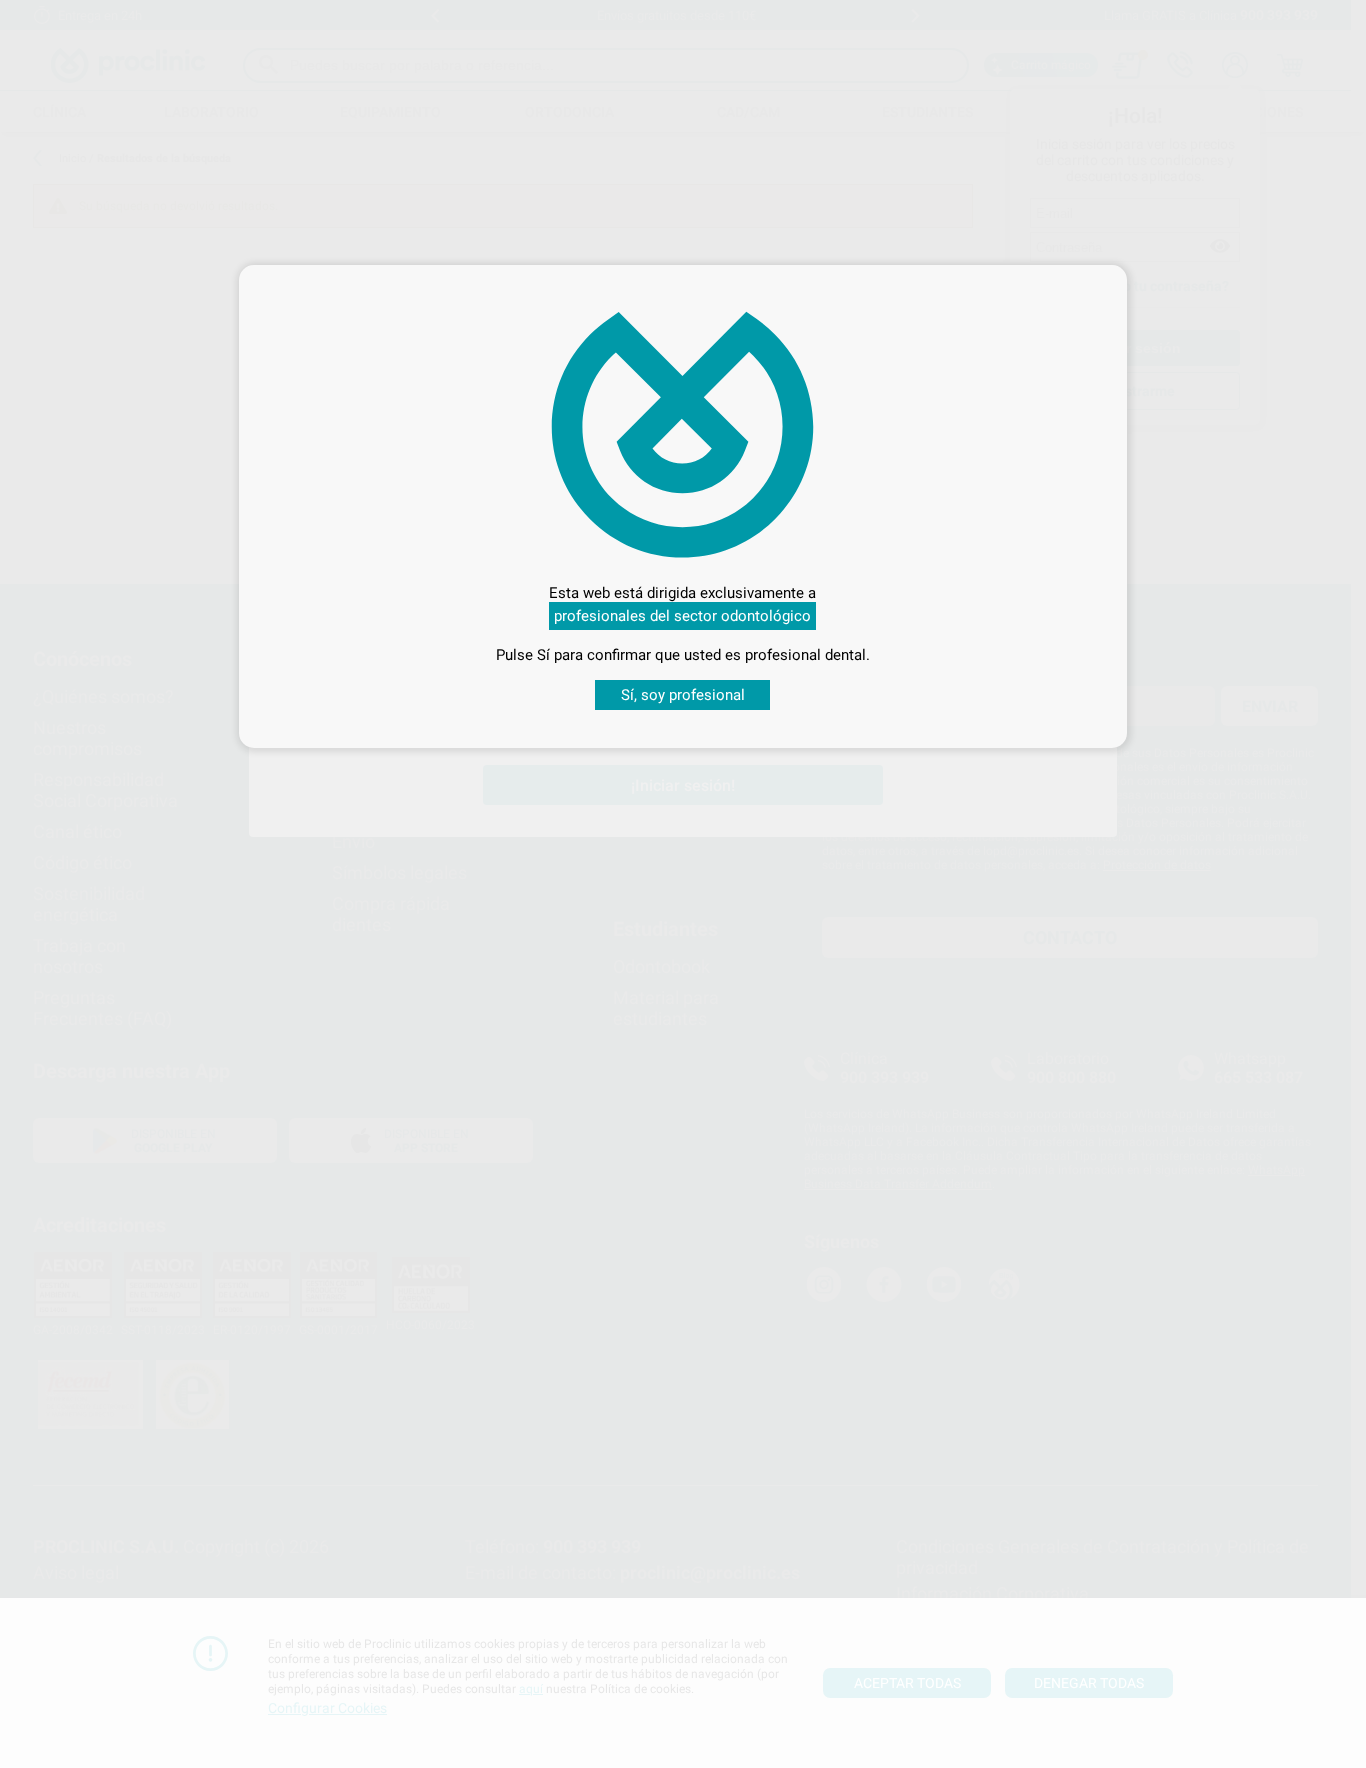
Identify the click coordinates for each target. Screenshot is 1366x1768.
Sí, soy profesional (683, 695)
